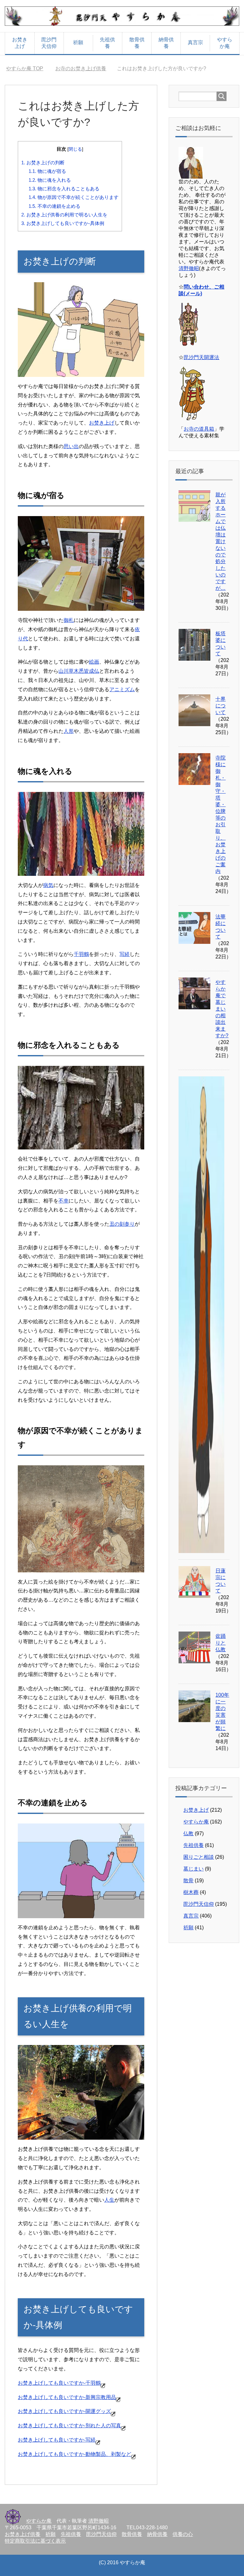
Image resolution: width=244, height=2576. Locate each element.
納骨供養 (166, 43)
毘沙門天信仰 (49, 43)
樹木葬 (191, 1892)
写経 (125, 954)
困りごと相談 (199, 1857)
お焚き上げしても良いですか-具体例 (63, 223)
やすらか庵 (225, 43)
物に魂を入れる (50, 180)
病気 (48, 885)
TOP (28, 68)
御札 (69, 620)
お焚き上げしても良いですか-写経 (57, 2440)
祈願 (78, 42)
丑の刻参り (122, 1224)
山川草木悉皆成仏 (79, 671)
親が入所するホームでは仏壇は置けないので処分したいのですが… (220, 541)
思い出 (71, 446)
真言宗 (195, 42)
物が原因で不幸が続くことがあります (74, 197)
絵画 (94, 662)
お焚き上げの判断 (43, 163)
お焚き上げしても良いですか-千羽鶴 (59, 2383)
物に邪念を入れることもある (64, 189)
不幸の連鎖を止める (54, 206)
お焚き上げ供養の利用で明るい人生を (64, 215)
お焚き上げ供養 (23, 2534)
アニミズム (122, 689)
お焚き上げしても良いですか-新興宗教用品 (67, 2397)
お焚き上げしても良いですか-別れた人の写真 (69, 2426)
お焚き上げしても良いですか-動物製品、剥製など (75, 2454)
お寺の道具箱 (199, 429)
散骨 (188, 1881)
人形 (69, 731)
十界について (220, 706)
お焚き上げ (20, 43)
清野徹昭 (189, 268)
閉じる (75, 149)
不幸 (64, 1201)
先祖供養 (107, 43)
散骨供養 (137, 43)
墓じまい (193, 1869)
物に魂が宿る (47, 171)
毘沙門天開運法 (201, 357)
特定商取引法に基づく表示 (35, 2541)
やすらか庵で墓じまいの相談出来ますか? (222, 1009)
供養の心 (183, 2534)
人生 (109, 2200)
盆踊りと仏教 (220, 1643)
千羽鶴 (81, 954)
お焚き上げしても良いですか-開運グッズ (64, 2411)
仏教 (188, 1833)
